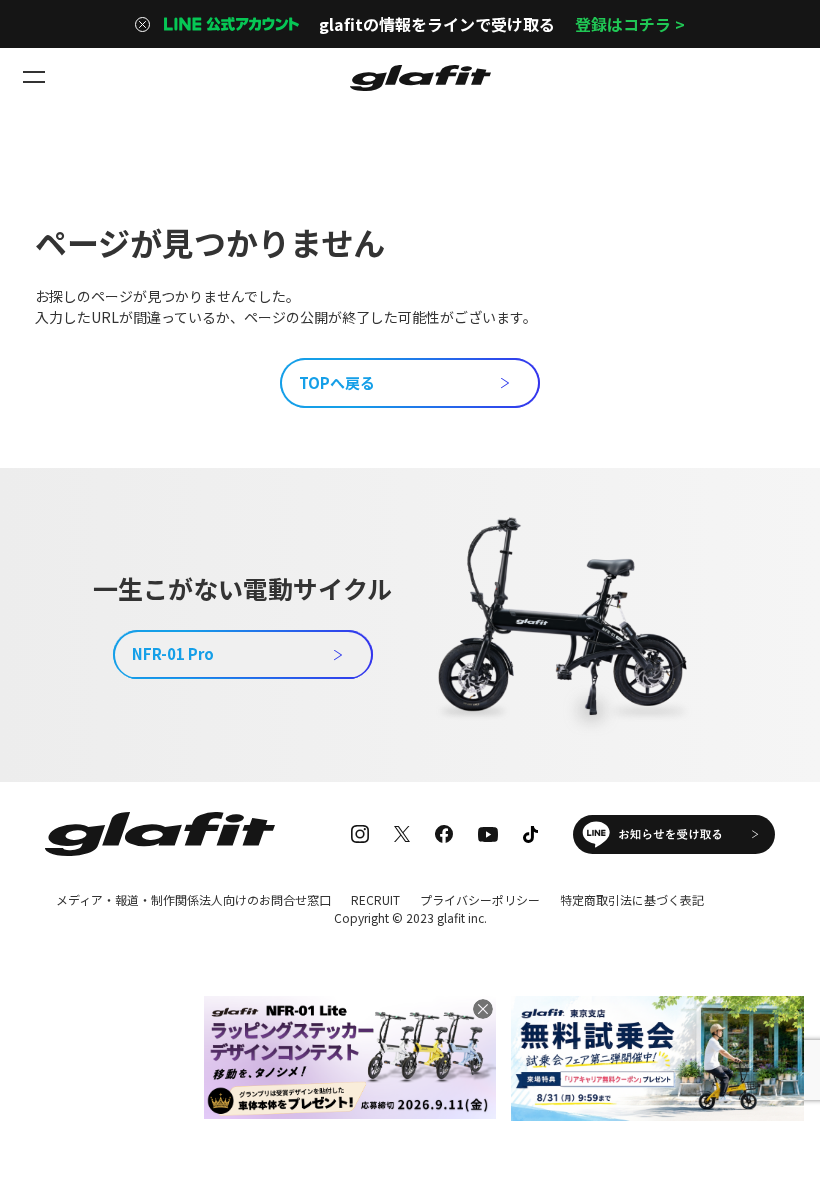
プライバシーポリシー (480, 899)
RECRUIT (375, 899)
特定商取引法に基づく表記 (632, 899)
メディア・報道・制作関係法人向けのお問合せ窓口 (193, 899)
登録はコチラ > (630, 24)
